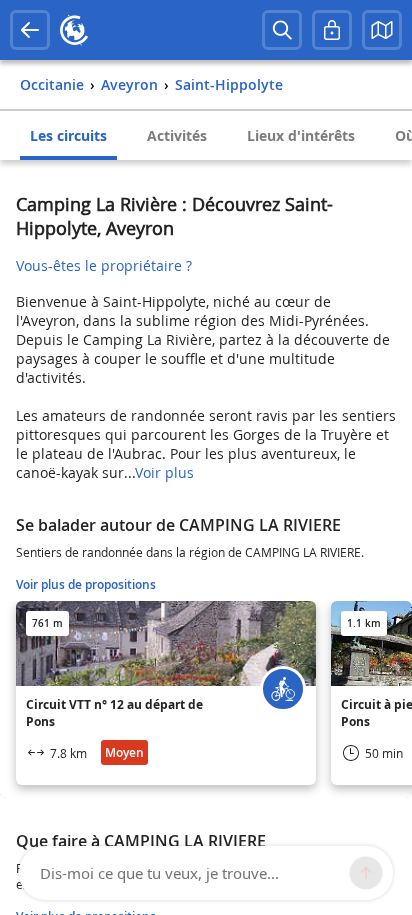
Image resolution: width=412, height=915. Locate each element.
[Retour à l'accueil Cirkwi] (74, 30)
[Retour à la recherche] (30, 30)
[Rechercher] (282, 30)
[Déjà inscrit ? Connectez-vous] (332, 30)
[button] (382, 30)
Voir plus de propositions (86, 584)
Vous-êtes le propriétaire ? (104, 265)
